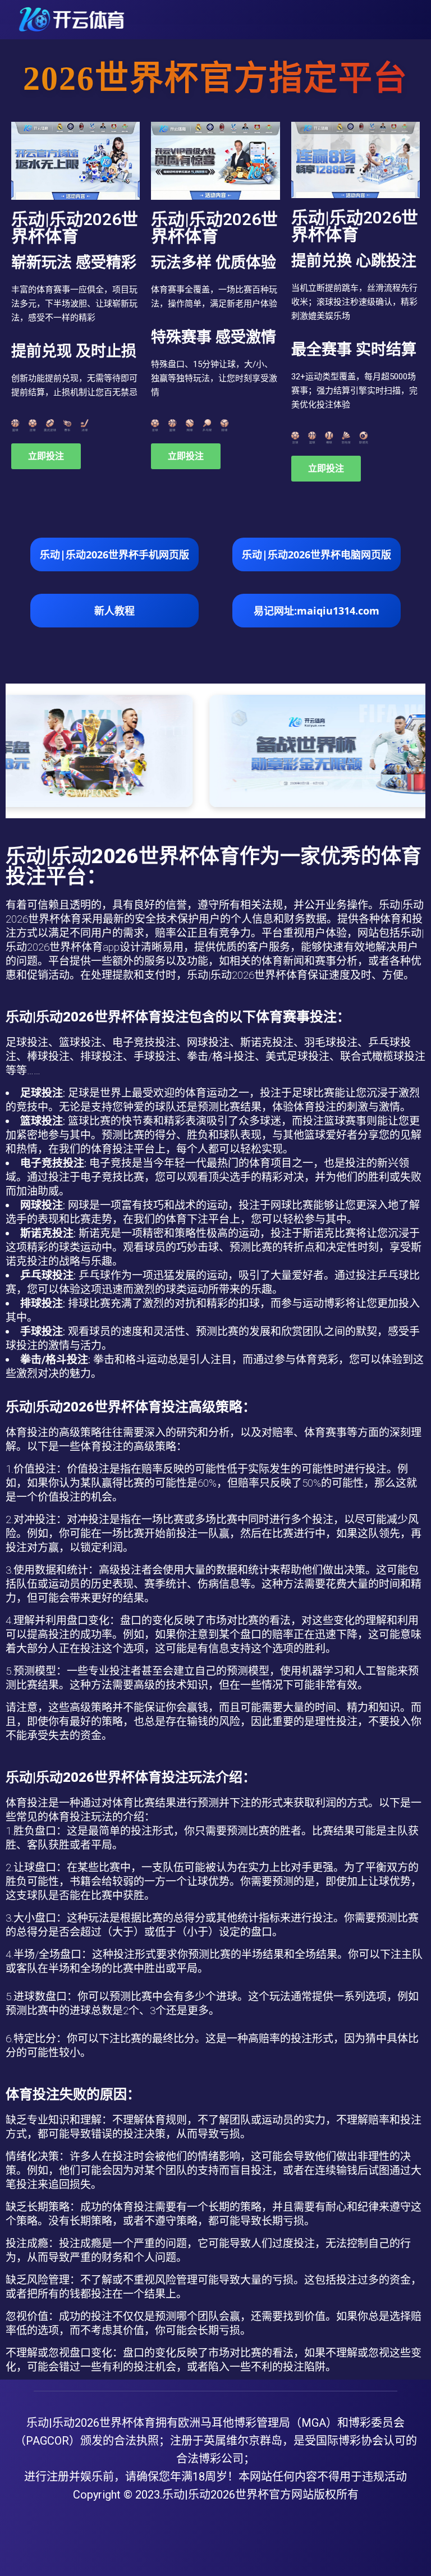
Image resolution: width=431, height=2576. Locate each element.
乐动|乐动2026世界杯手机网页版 (114, 554)
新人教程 (114, 611)
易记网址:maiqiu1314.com (317, 611)
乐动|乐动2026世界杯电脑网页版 (317, 554)
